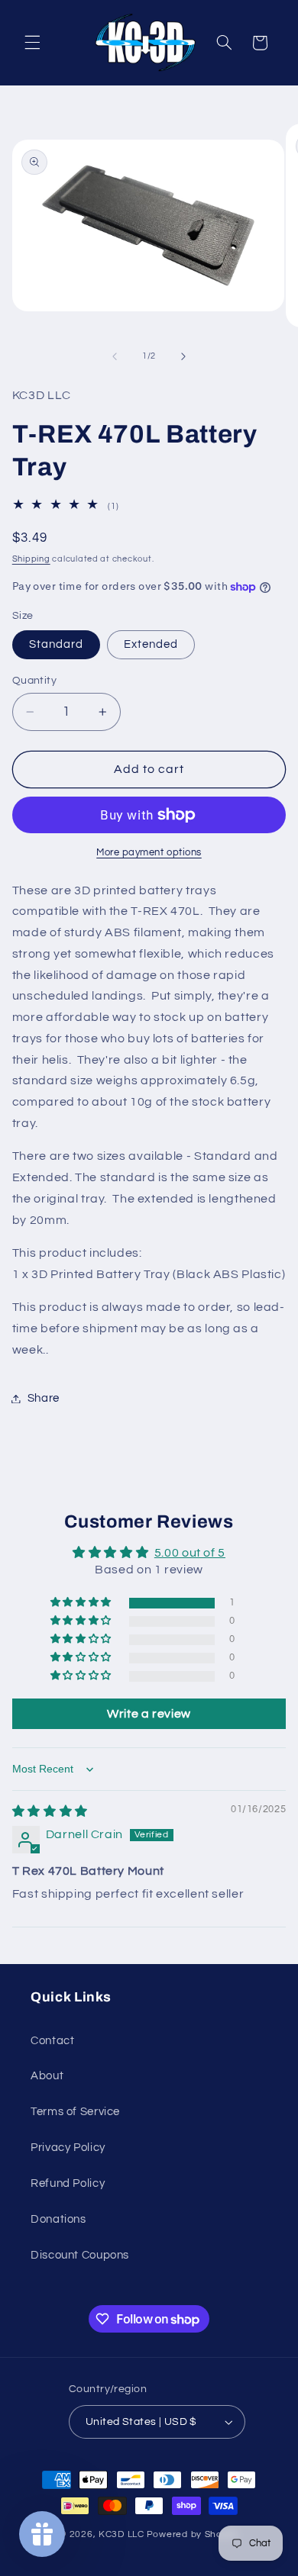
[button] (32, 43)
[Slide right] (183, 356)
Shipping (31, 559)
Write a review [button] (149, 1714)
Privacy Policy (68, 2148)
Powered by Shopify (193, 2534)
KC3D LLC (121, 2534)
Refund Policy (68, 2183)
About (47, 2076)
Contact (52, 2041)
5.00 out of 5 (190, 1553)
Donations (58, 2219)
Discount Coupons (80, 2255)
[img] (50, 1811)
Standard (56, 644)
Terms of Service (75, 2112)
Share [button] (44, 1398)
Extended (151, 644)
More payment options (149, 853)
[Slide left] (115, 356)
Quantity (34, 681)
